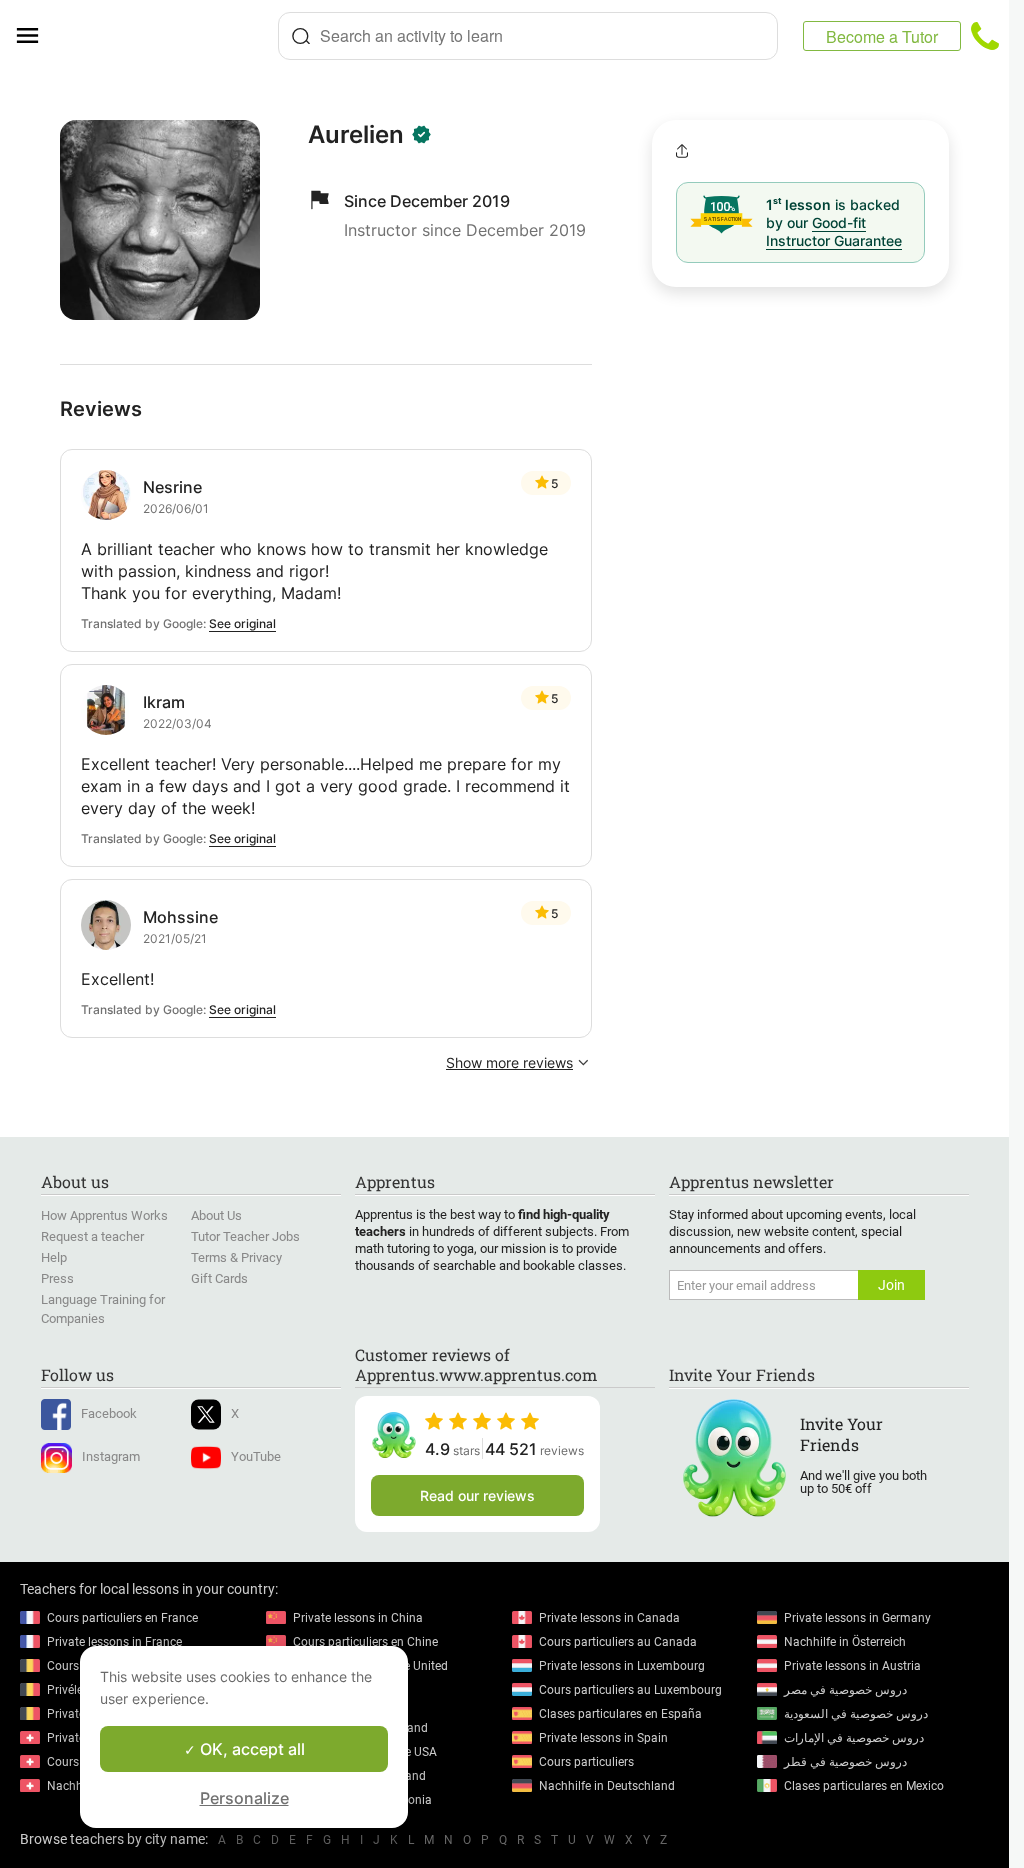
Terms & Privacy (236, 1257)
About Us (216, 1215)
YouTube (256, 1456)
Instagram (111, 1456)
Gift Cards (219, 1278)
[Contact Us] (985, 36)
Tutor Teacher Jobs (245, 1236)
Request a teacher (92, 1236)
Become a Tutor (882, 36)
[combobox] (528, 36)
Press (57, 1278)
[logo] (166, 36)
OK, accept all (250, 1749)
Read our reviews (477, 1495)
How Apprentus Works (104, 1215)
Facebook (109, 1413)
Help (54, 1257)
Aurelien (356, 134)
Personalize (244, 1798)
